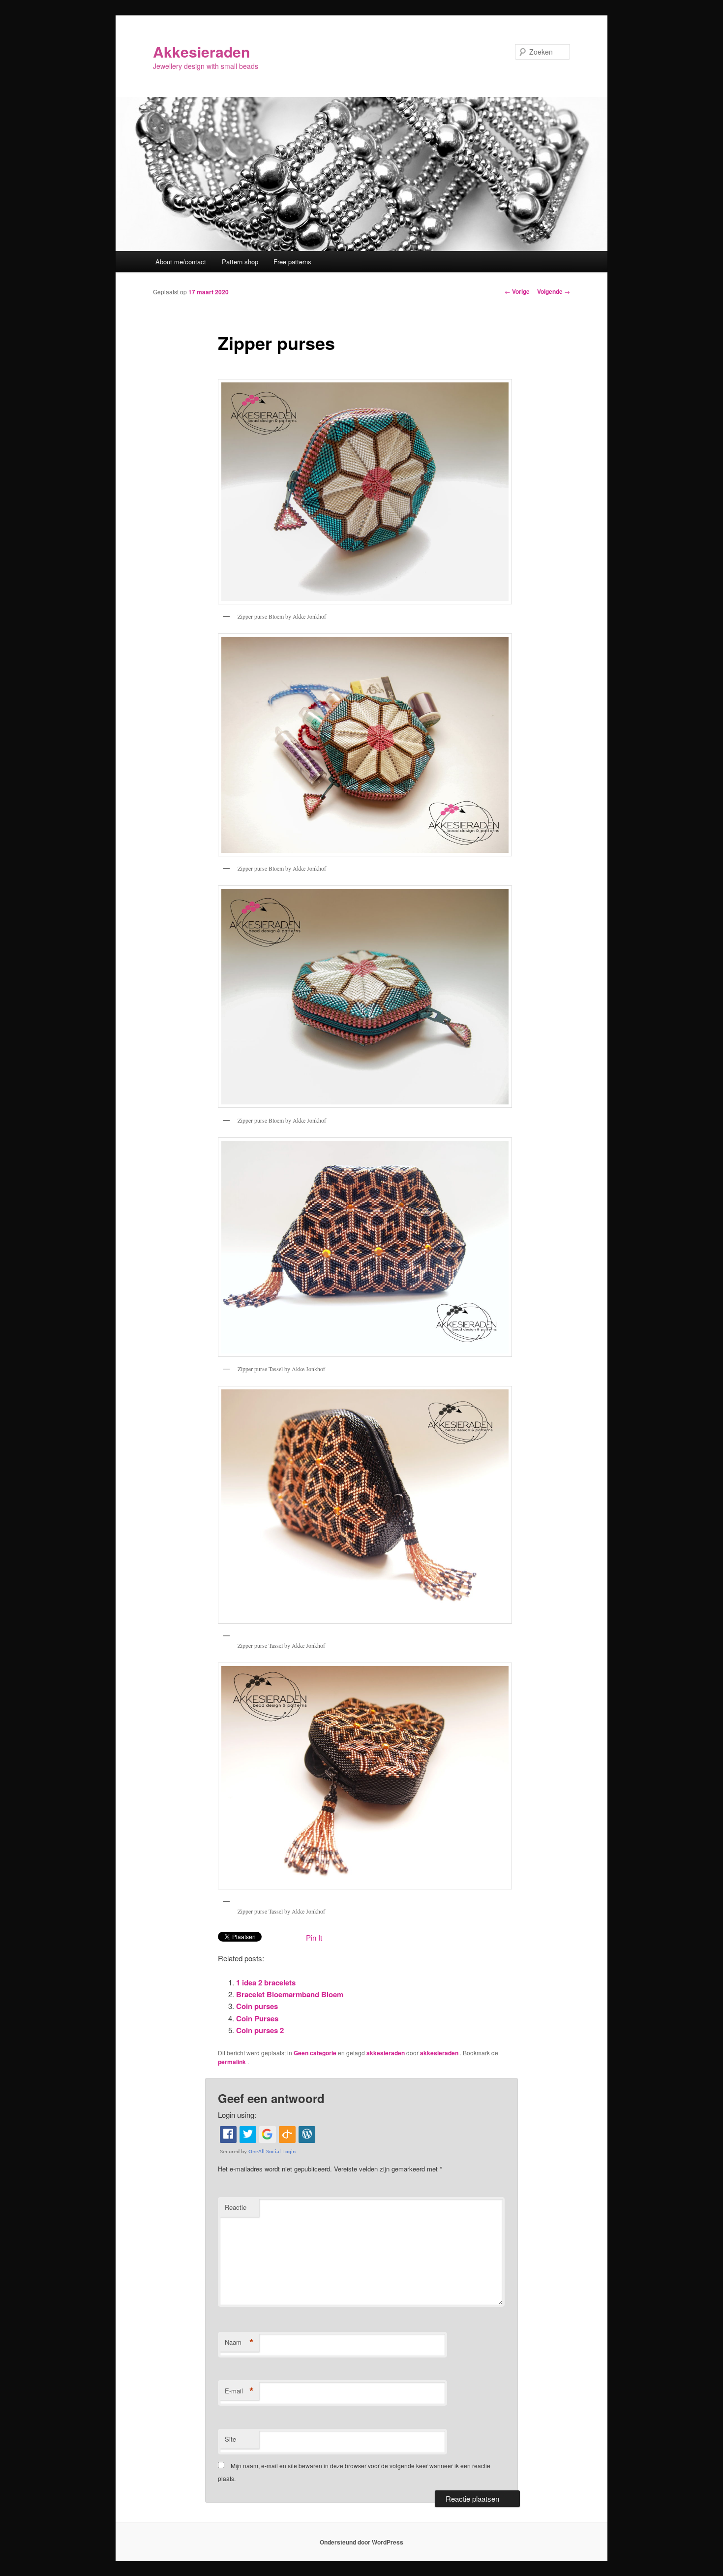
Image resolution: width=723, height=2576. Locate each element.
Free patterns (292, 262)
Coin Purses (257, 2018)
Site (230, 2439)
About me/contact (181, 262)
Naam (239, 2342)
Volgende (554, 291)
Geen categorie (315, 2053)
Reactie (236, 2207)
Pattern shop (240, 262)
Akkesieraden (201, 51)
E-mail (239, 2391)
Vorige (517, 291)
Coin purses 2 (260, 2030)
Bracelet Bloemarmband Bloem (290, 1994)
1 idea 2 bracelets (266, 1982)
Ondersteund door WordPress (361, 2542)
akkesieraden (386, 2053)
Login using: (237, 2115)
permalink (233, 2062)
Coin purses (257, 2006)
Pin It (314, 1937)
